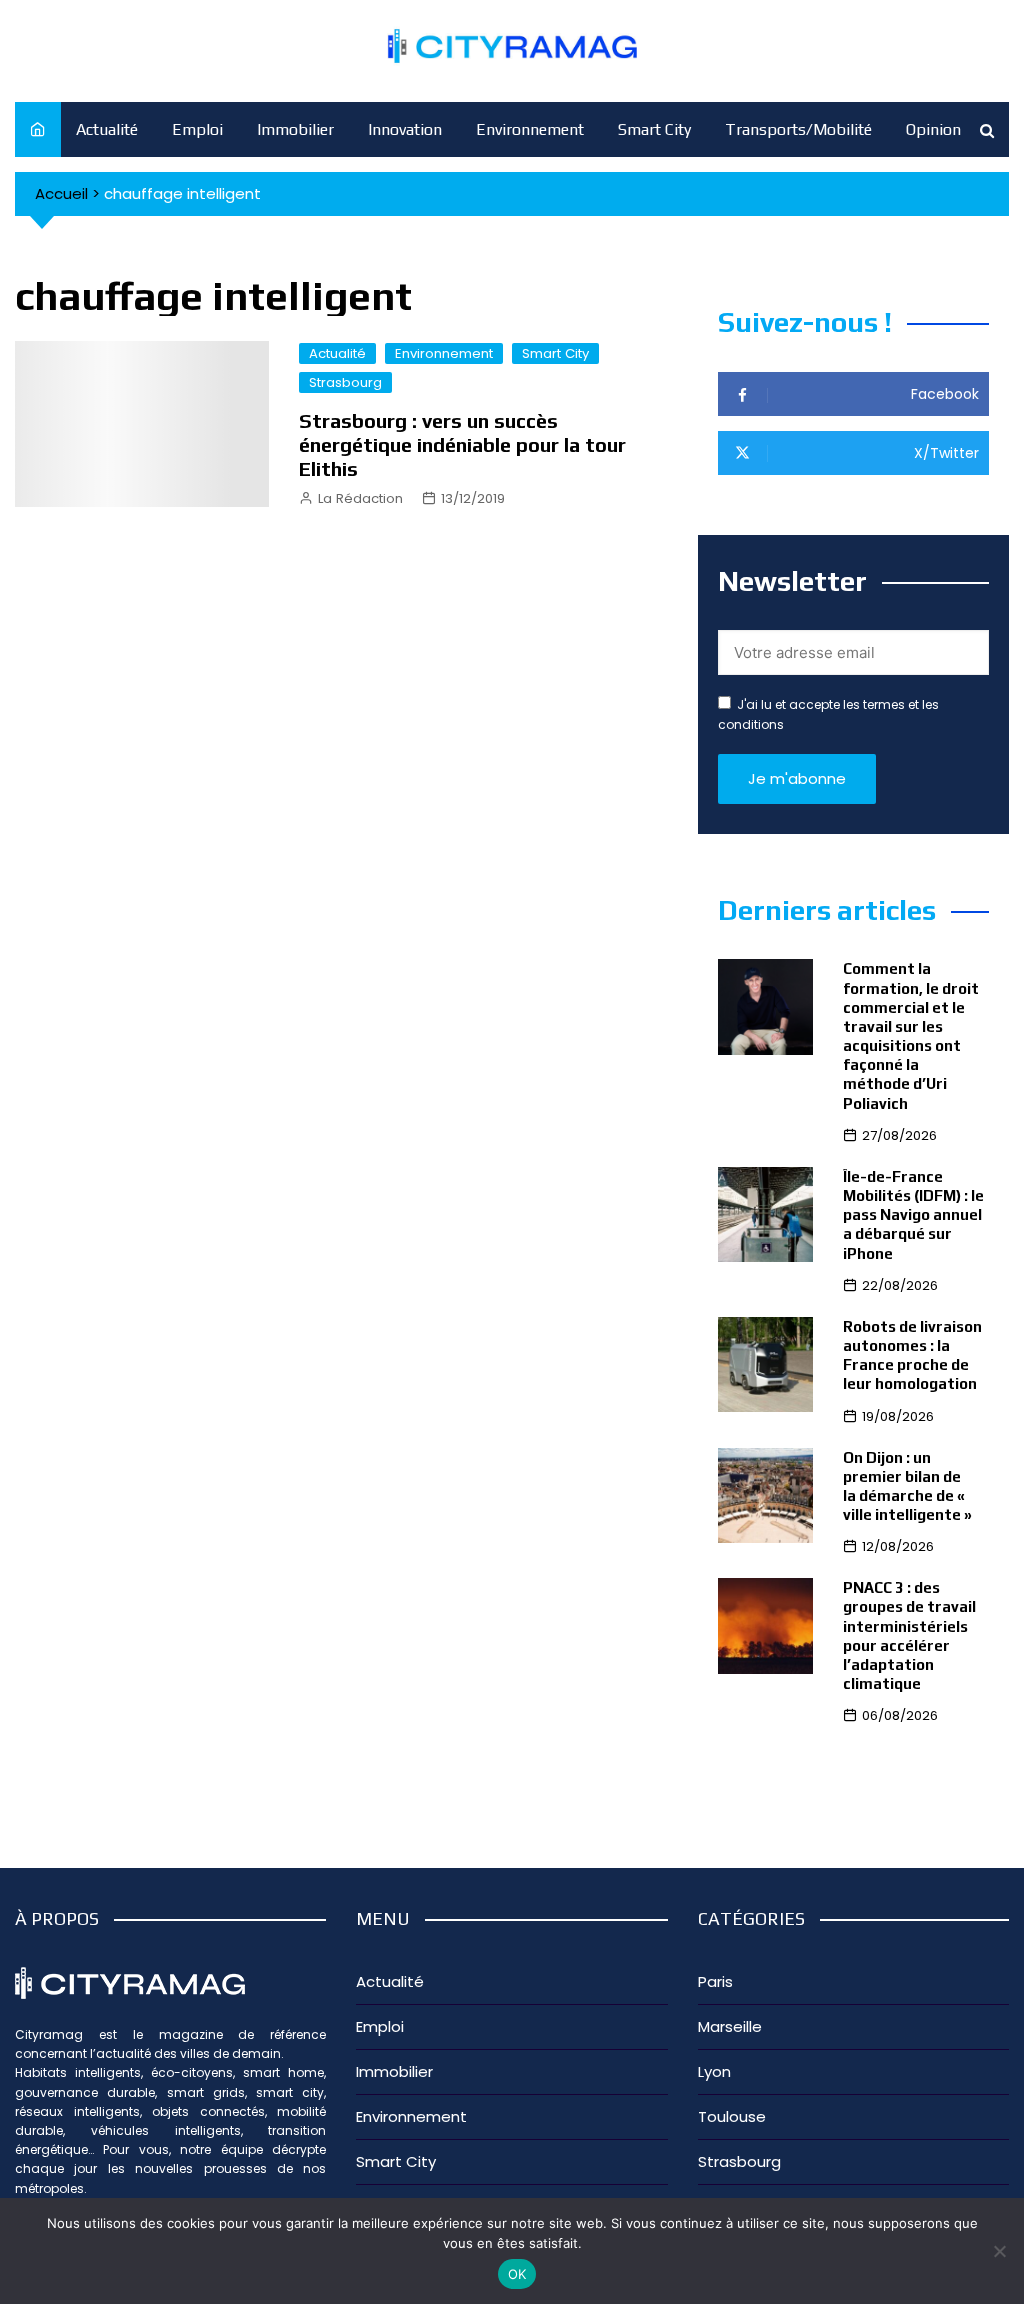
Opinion (933, 129)
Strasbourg (345, 382)
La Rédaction (360, 498)
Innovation (405, 129)
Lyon (714, 2071)
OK (517, 2274)
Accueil (61, 193)
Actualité (107, 129)
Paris (715, 1981)
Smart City (654, 129)
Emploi (197, 129)
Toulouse (732, 2116)
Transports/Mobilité (798, 129)
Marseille (730, 2026)
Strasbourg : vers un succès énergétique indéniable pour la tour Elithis (462, 444)
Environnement (530, 129)
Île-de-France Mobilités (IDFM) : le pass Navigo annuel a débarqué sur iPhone (913, 1215)
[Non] (999, 2251)
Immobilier (295, 129)
